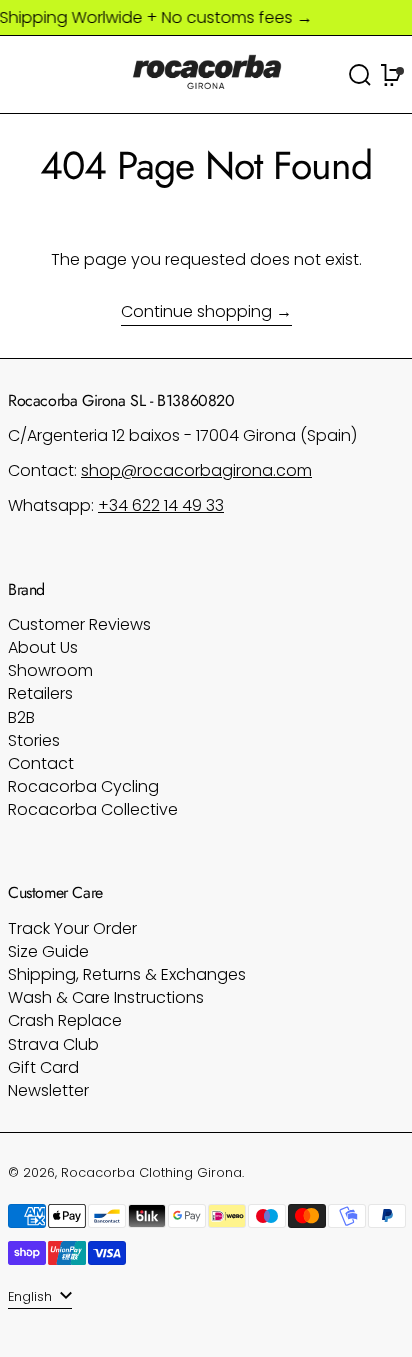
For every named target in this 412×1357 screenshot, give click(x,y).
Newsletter (48, 1090)
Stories (34, 740)
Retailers (40, 693)
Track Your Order (72, 928)
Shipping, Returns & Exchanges (127, 974)
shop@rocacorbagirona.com (196, 470)
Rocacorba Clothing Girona (151, 1172)
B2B (21, 717)
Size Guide (48, 951)
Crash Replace (65, 1020)
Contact (41, 763)
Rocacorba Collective (93, 809)
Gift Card (43, 1067)
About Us (43, 647)
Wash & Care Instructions (106, 997)
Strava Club (53, 1044)
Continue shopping (196, 312)
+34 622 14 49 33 (161, 505)
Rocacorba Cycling (83, 786)
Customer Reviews (79, 624)
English (32, 1296)
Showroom (50, 670)
